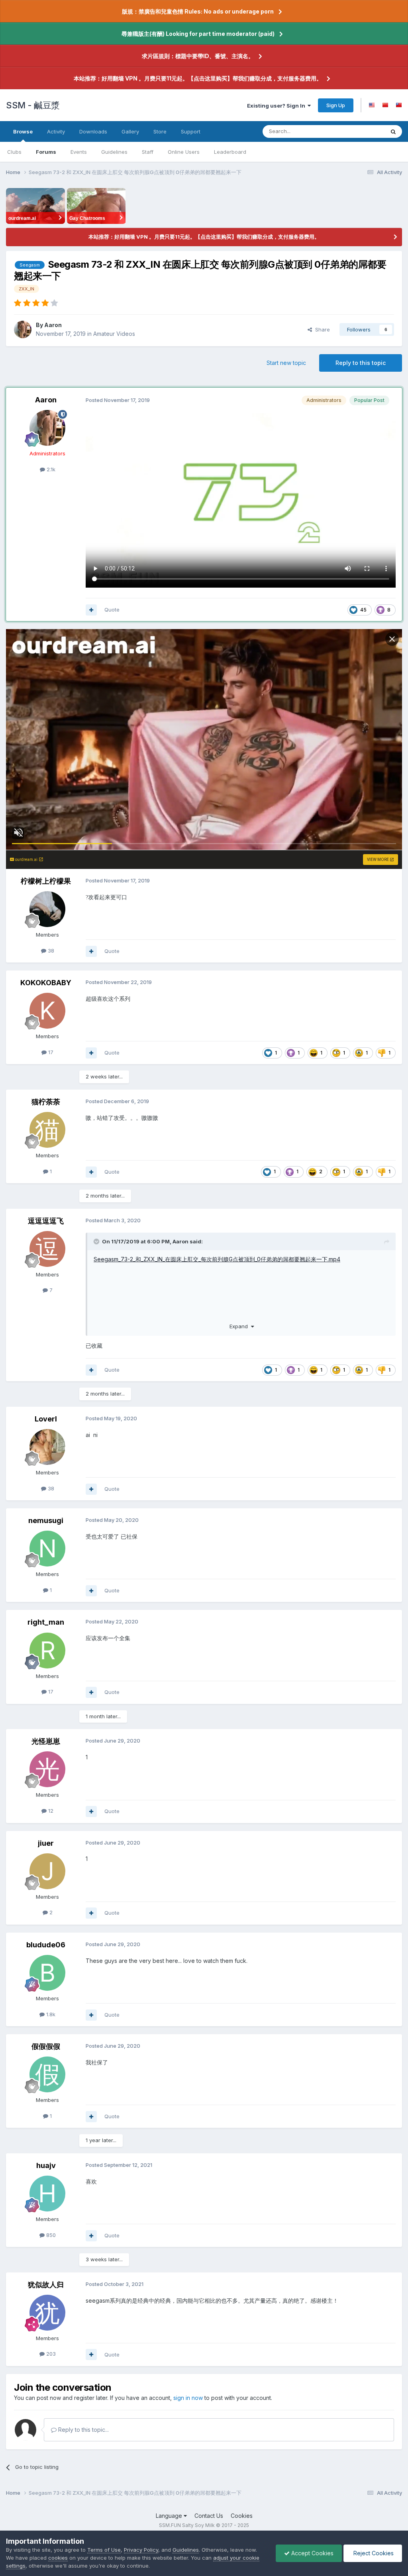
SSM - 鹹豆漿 (33, 105)
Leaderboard (230, 152)
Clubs (14, 152)
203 (50, 2354)
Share (321, 329)
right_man (46, 1622)
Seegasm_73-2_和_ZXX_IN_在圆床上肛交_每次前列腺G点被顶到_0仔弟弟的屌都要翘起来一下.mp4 (217, 1259)
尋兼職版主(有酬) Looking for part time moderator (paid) (198, 34)
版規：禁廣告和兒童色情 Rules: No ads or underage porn (198, 11)
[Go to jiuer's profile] (47, 1871)
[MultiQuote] (91, 610)
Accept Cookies (312, 2553)
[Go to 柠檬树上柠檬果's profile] (47, 909)
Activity (56, 131)
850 (50, 2235)
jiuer (46, 1843)
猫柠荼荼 (46, 1102)
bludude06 (46, 1945)
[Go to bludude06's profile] (47, 1973)
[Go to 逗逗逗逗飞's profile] (47, 1249)
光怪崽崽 (46, 1741)
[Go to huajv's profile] (47, 2194)
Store (160, 131)
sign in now (188, 2398)
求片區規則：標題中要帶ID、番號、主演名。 (198, 56)
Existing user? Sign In (277, 106)
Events (79, 152)
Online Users (184, 152)
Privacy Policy (141, 2550)
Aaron (53, 325)
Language (170, 2516)
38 (50, 951)
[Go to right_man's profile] (47, 1651)
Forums (46, 152)
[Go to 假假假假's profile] (47, 2074)
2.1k (50, 469)
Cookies (242, 2516)
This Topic (361, 131)
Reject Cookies (373, 2553)
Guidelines (114, 152)
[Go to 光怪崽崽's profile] (47, 1769)
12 (50, 1811)
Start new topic (286, 363)
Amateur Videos (114, 334)
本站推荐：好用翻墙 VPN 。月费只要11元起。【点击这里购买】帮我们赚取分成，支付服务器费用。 (198, 78)
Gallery (130, 131)
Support (191, 131)
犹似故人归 (46, 2285)
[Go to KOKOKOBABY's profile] (47, 1011)
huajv (46, 2165)
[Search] (393, 131)
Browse (23, 131)
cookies (58, 2558)
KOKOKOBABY (46, 983)
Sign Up (336, 105)
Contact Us (209, 2516)
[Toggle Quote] (97, 1241)
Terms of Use (104, 2550)
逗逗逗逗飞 (46, 1221)
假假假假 (46, 2046)
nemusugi (46, 1520)
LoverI (46, 1419)
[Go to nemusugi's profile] (47, 1549)
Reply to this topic (361, 363)
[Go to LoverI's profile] (47, 1447)
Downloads (93, 131)
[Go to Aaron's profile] (23, 329)
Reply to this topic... (83, 2430)
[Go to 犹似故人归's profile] (47, 2313)
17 (50, 1052)
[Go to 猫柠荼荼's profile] (47, 1130)
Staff (148, 152)
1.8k (50, 2014)
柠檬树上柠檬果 (46, 881)
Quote (112, 610)
